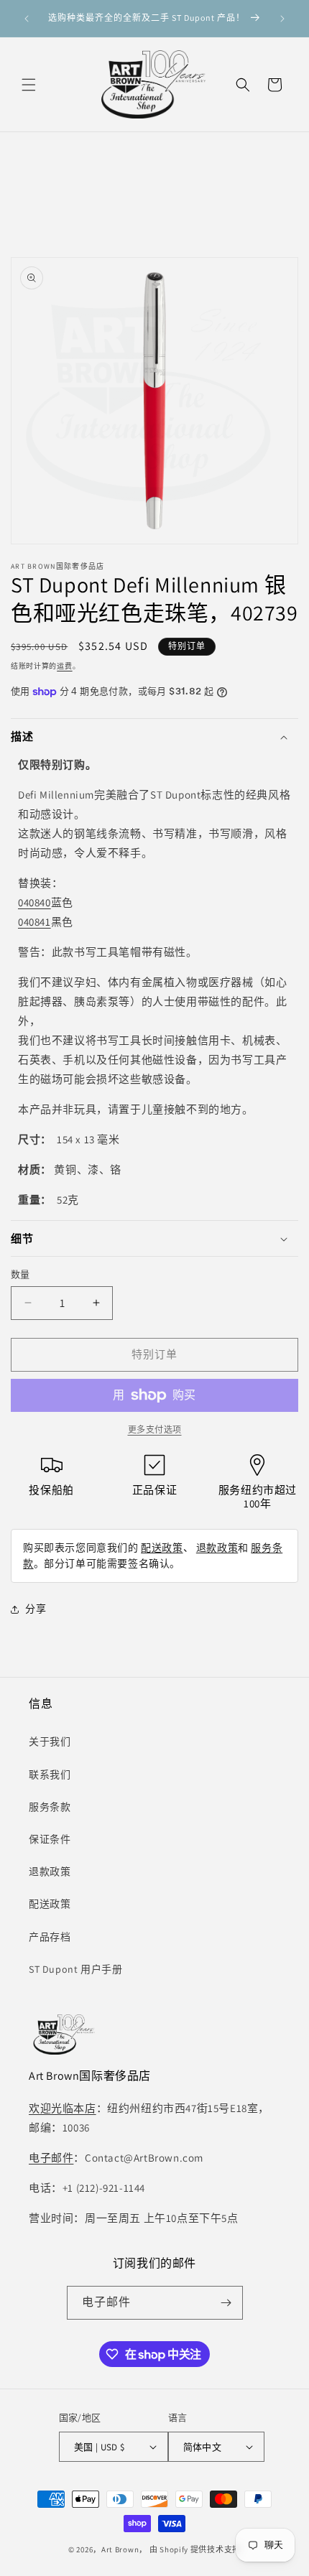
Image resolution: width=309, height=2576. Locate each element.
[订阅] (226, 2303)
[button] (29, 85)
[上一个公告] (27, 19)
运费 (64, 666)
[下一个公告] (282, 19)
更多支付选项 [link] (155, 1429)
